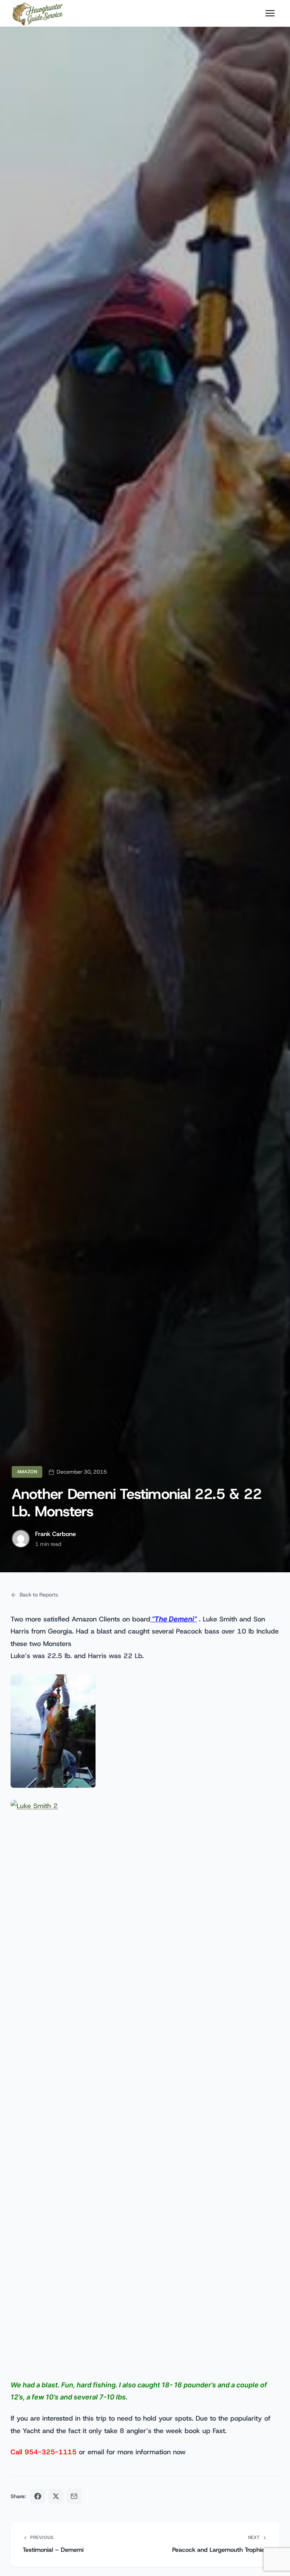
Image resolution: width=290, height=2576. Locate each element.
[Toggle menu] (270, 13)
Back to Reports (39, 1595)
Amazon (27, 1472)
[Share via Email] (74, 2496)
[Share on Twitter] (56, 2496)
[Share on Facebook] (38, 2496)
